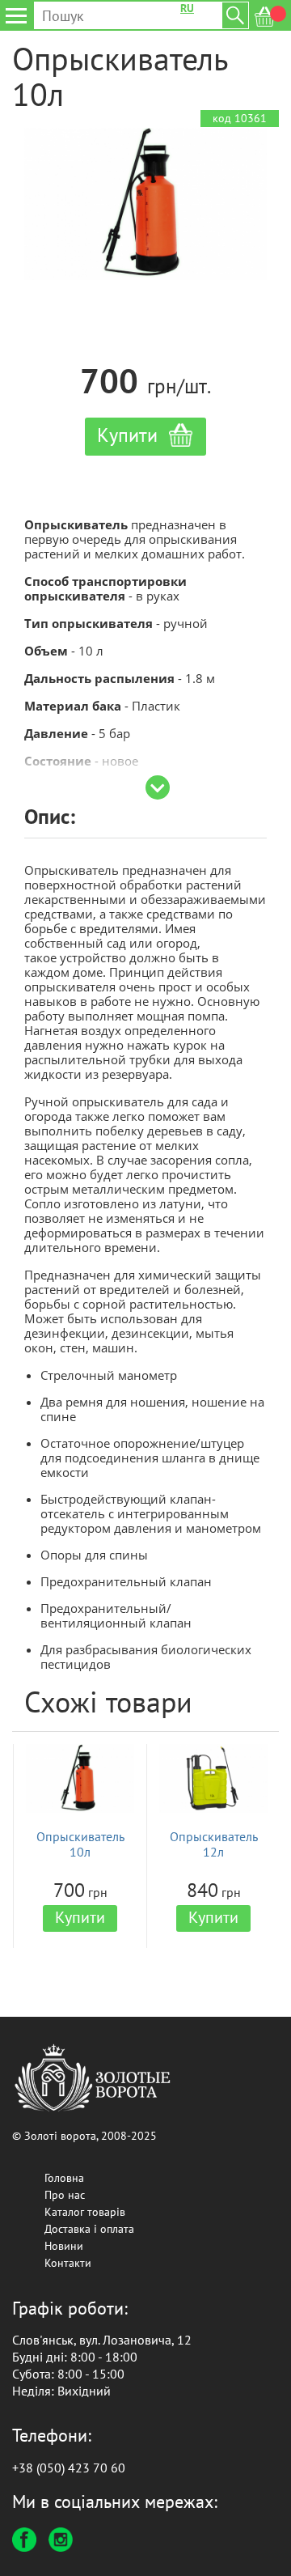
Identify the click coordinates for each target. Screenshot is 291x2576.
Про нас (65, 2195)
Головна (64, 2178)
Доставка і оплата (89, 2229)
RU (187, 8)
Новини (64, 2246)
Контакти (68, 2263)
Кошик (271, 17)
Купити (80, 1917)
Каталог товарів (85, 2212)
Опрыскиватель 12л (214, 1844)
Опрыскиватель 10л (80, 1844)
